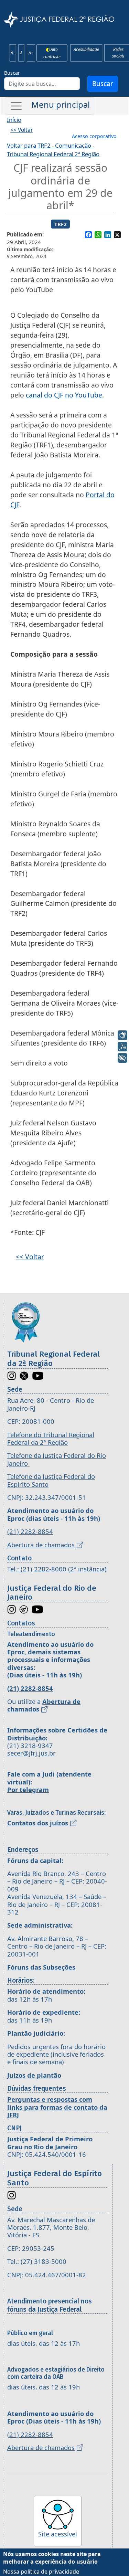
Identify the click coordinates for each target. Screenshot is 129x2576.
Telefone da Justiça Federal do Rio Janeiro (57, 1459)
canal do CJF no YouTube (64, 395)
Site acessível (58, 2534)
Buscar (12, 73)
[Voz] (122, 1047)
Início (14, 120)
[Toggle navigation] (50, 106)
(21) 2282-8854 (30, 1531)
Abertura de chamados (41, 1545)
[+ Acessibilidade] (122, 1058)
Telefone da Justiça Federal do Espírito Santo (51, 1480)
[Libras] (122, 1035)
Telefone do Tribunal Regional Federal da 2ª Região (51, 1438)
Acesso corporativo (94, 136)
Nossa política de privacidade (41, 2572)
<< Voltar (21, 130)
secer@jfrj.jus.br (31, 1753)
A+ (31, 53)
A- (13, 53)
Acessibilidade (86, 50)
